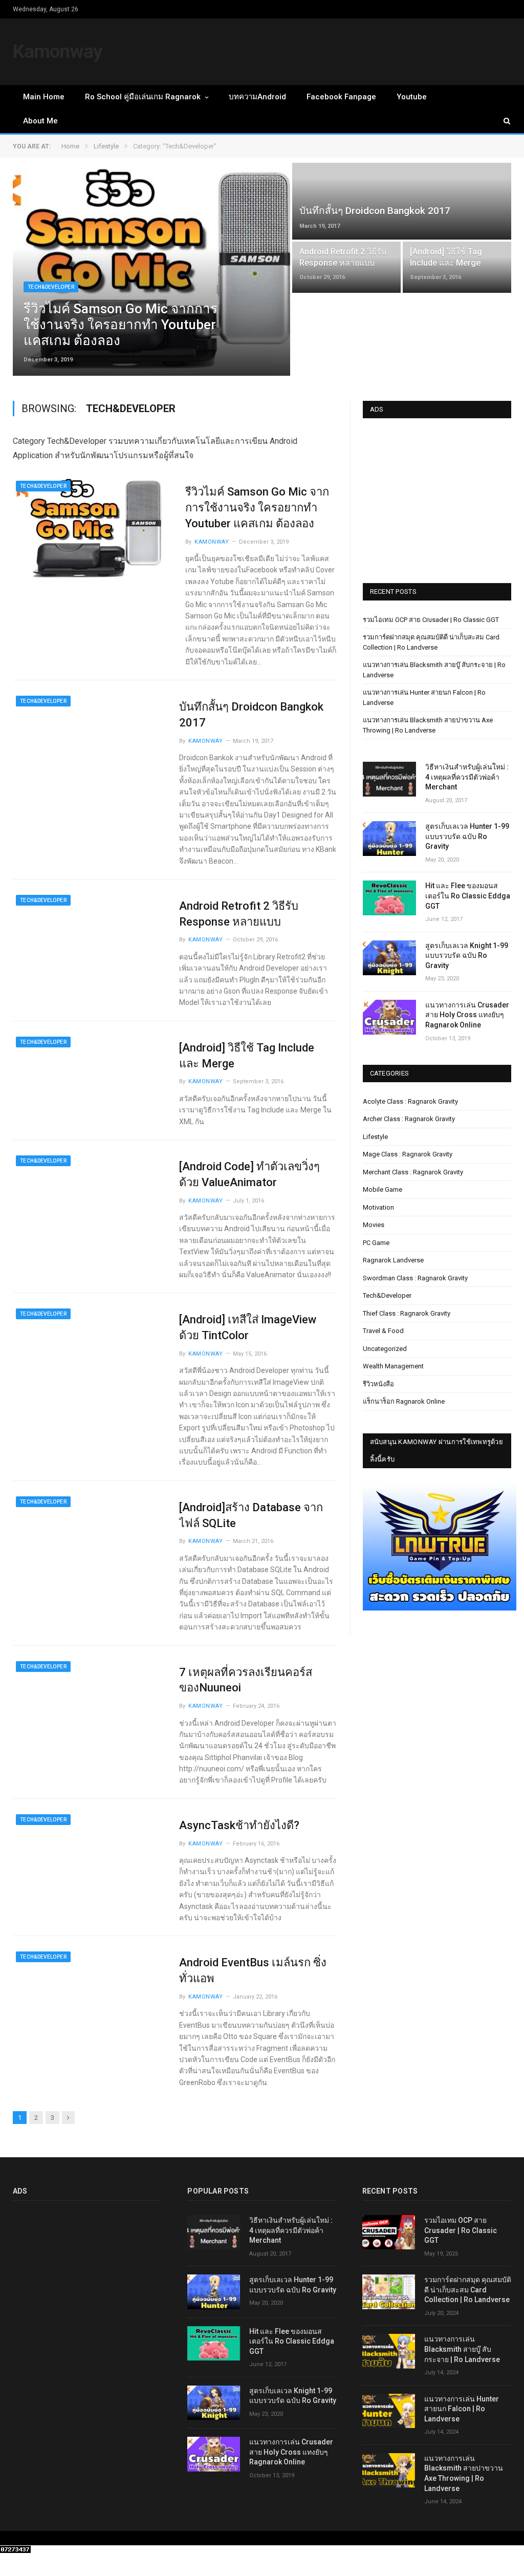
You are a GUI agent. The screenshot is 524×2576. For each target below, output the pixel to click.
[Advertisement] (440, 497)
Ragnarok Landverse (393, 1260)
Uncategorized (385, 1349)
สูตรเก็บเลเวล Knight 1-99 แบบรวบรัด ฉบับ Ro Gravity (467, 956)
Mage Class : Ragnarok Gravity (408, 1154)
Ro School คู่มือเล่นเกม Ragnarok (143, 97)
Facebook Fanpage (341, 97)
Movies (374, 1225)
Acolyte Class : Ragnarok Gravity (410, 1101)
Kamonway (58, 51)
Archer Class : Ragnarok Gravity (409, 1119)
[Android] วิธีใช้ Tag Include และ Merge (247, 1056)
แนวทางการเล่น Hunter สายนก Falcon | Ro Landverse (462, 2409)
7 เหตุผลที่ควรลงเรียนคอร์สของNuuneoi (246, 1680)
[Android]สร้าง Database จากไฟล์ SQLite (251, 1515)
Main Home (44, 97)
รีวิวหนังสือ (378, 1384)
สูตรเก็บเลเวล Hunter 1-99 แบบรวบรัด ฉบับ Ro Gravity (467, 836)
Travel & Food (383, 1331)
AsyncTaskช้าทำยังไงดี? (239, 1825)
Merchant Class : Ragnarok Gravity (413, 1172)
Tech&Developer (51, 287)
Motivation (378, 1207)
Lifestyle (375, 1137)
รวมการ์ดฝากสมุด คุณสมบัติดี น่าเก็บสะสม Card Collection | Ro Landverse (468, 2290)
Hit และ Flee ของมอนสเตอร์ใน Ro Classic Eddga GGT (468, 896)
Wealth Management (393, 1366)
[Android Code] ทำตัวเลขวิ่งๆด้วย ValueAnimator (249, 1174)
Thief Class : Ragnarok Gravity (407, 1313)
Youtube (412, 97)
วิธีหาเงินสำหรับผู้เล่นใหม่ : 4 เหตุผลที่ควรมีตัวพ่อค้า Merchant (467, 777)
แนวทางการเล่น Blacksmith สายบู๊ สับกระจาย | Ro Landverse (462, 2349)
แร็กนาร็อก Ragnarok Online (404, 1401)
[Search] (502, 121)
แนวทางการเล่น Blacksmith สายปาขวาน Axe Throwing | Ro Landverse (464, 2473)
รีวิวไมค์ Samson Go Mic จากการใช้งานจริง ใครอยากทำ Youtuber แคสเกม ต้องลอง (257, 508)
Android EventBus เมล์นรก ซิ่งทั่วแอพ (253, 1970)
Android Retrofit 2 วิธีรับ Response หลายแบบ (239, 914)
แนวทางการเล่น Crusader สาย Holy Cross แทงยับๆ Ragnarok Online (467, 1015)
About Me (40, 121)
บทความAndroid (257, 97)
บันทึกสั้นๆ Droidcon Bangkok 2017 (251, 715)
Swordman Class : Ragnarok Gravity (415, 1278)
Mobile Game (383, 1189)
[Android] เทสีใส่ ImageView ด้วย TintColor (248, 1327)
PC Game (376, 1243)
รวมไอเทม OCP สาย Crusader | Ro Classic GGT (431, 620)
